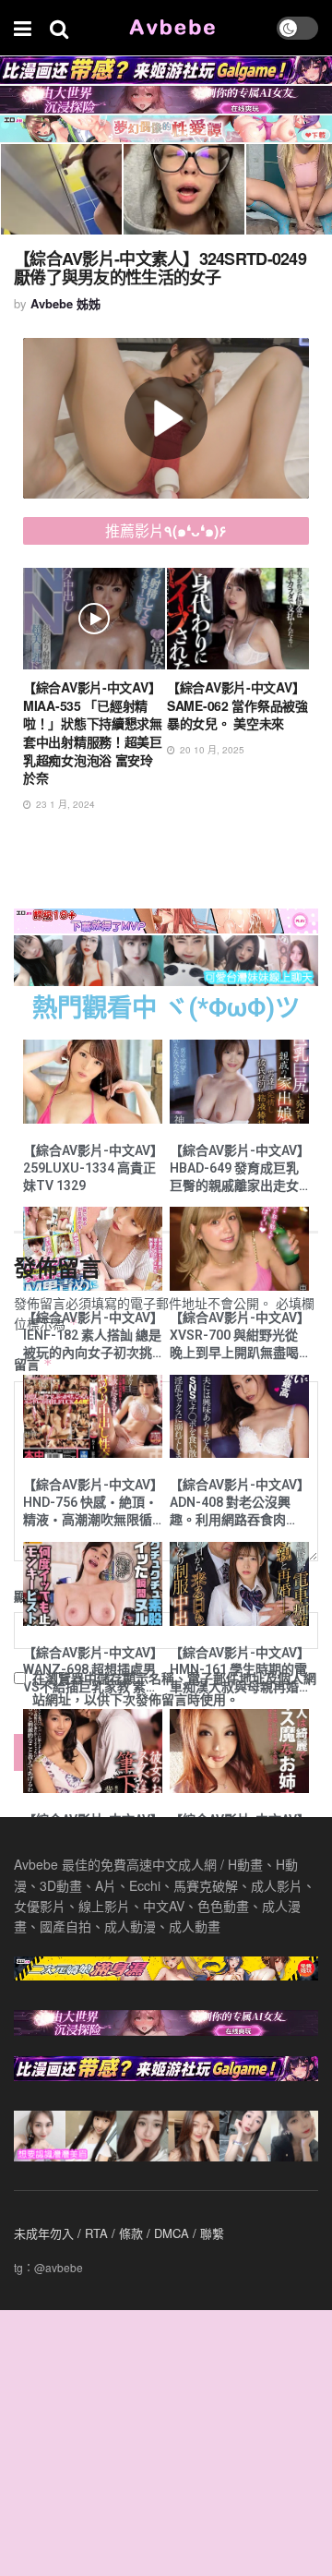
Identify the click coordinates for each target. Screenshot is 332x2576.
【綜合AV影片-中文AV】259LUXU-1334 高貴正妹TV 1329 (90, 1168)
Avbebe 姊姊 (65, 303)
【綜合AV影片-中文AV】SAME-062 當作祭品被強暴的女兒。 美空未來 (94, 705)
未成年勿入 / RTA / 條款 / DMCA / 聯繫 (119, 2233)
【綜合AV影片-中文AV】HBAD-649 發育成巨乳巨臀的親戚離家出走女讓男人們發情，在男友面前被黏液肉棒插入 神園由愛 (237, 1169)
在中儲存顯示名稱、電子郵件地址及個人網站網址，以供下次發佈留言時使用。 (174, 1688)
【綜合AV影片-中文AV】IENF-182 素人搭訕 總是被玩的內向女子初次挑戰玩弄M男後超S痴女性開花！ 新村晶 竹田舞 (92, 1336)
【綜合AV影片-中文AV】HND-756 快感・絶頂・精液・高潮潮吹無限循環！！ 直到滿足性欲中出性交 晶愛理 (90, 1503)
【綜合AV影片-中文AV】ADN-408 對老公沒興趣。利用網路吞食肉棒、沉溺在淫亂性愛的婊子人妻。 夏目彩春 (237, 1503)
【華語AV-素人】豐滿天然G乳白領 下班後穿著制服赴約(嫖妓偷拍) (237, 705)
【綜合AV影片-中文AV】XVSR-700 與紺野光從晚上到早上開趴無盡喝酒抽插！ (237, 1336)
